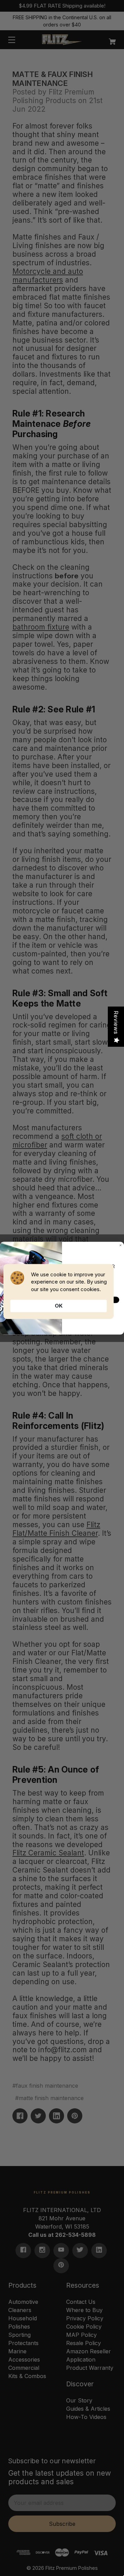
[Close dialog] (120, 1245)
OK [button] (59, 1306)
